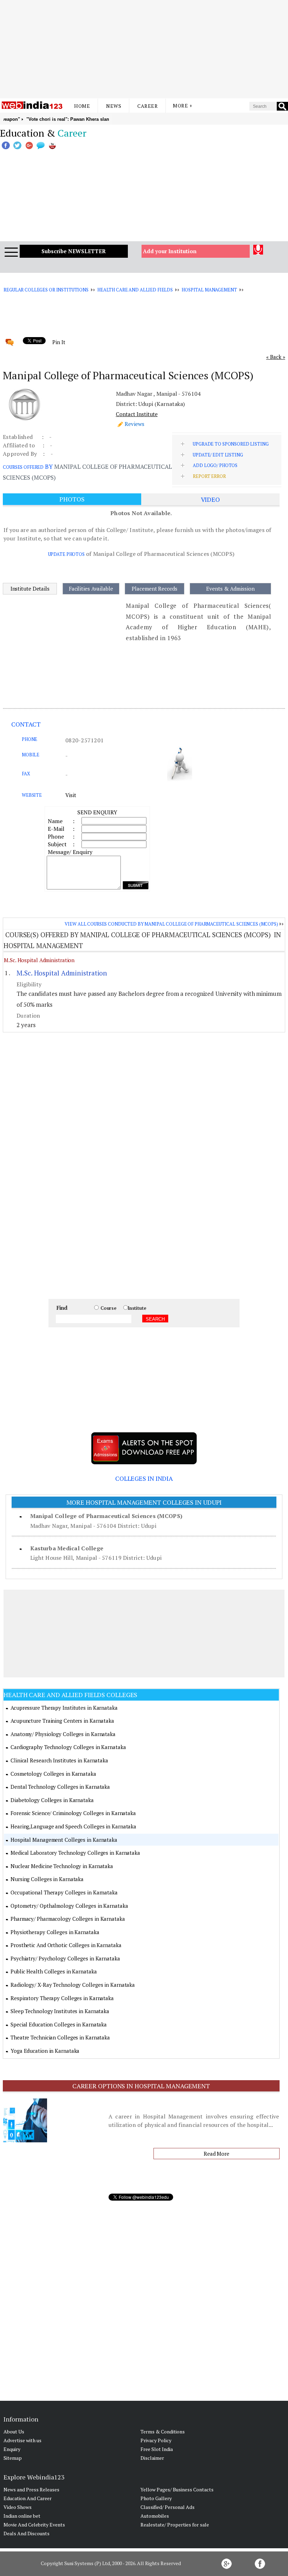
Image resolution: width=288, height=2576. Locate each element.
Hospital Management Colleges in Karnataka (64, 1840)
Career (148, 106)
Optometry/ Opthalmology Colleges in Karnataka (69, 1906)
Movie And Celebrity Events (34, 2525)
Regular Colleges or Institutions (46, 290)
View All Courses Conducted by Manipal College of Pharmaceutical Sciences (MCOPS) (171, 924)
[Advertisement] (144, 49)
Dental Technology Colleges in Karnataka (60, 1787)
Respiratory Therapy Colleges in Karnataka (62, 1998)
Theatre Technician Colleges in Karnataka (60, 2037)
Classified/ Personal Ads (168, 2507)
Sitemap (13, 2458)
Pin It (59, 342)
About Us (14, 2432)
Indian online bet (22, 2516)
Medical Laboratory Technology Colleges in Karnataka (75, 1853)
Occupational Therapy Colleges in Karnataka (64, 1892)
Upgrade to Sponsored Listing (231, 444)
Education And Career (28, 2498)
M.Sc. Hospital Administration (39, 960)
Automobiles (155, 2516)
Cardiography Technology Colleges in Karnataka (68, 1747)
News (114, 106)
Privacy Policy (156, 2440)
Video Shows (18, 2507)
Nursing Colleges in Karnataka (47, 1879)
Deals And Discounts (27, 2533)
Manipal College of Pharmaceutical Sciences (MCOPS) (106, 1516)
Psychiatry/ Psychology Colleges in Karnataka (65, 1958)
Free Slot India (157, 2449)
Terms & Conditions (163, 2432)
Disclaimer (152, 2458)
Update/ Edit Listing (218, 455)
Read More (217, 2154)
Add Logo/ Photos (215, 465)
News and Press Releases (31, 2489)
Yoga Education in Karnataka (45, 2051)
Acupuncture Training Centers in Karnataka (62, 1721)
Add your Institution (170, 251)
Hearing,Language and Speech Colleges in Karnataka (73, 1826)
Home (82, 106)
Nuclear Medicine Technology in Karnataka (62, 1866)
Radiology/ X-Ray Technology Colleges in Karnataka (73, 1985)
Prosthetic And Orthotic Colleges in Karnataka (66, 1945)
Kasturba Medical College (67, 1548)
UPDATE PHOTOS (66, 554)
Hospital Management (209, 290)
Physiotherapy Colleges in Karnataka (55, 1932)
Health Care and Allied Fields (135, 290)
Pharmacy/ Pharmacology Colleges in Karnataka (68, 1919)
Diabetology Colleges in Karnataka (52, 1800)
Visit (71, 795)
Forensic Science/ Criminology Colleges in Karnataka (73, 1813)
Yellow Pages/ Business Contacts (177, 2489)
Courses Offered (23, 467)
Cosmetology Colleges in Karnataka (53, 1774)
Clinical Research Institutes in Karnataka (59, 1760)
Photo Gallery (156, 2498)
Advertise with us (22, 2440)
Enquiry (12, 2449)
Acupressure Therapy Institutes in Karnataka (64, 1708)
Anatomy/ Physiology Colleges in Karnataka (63, 1734)
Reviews (135, 424)
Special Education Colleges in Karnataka (59, 2024)
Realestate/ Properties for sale (175, 2525)
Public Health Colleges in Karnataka (54, 1971)
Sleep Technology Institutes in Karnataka (60, 2011)
